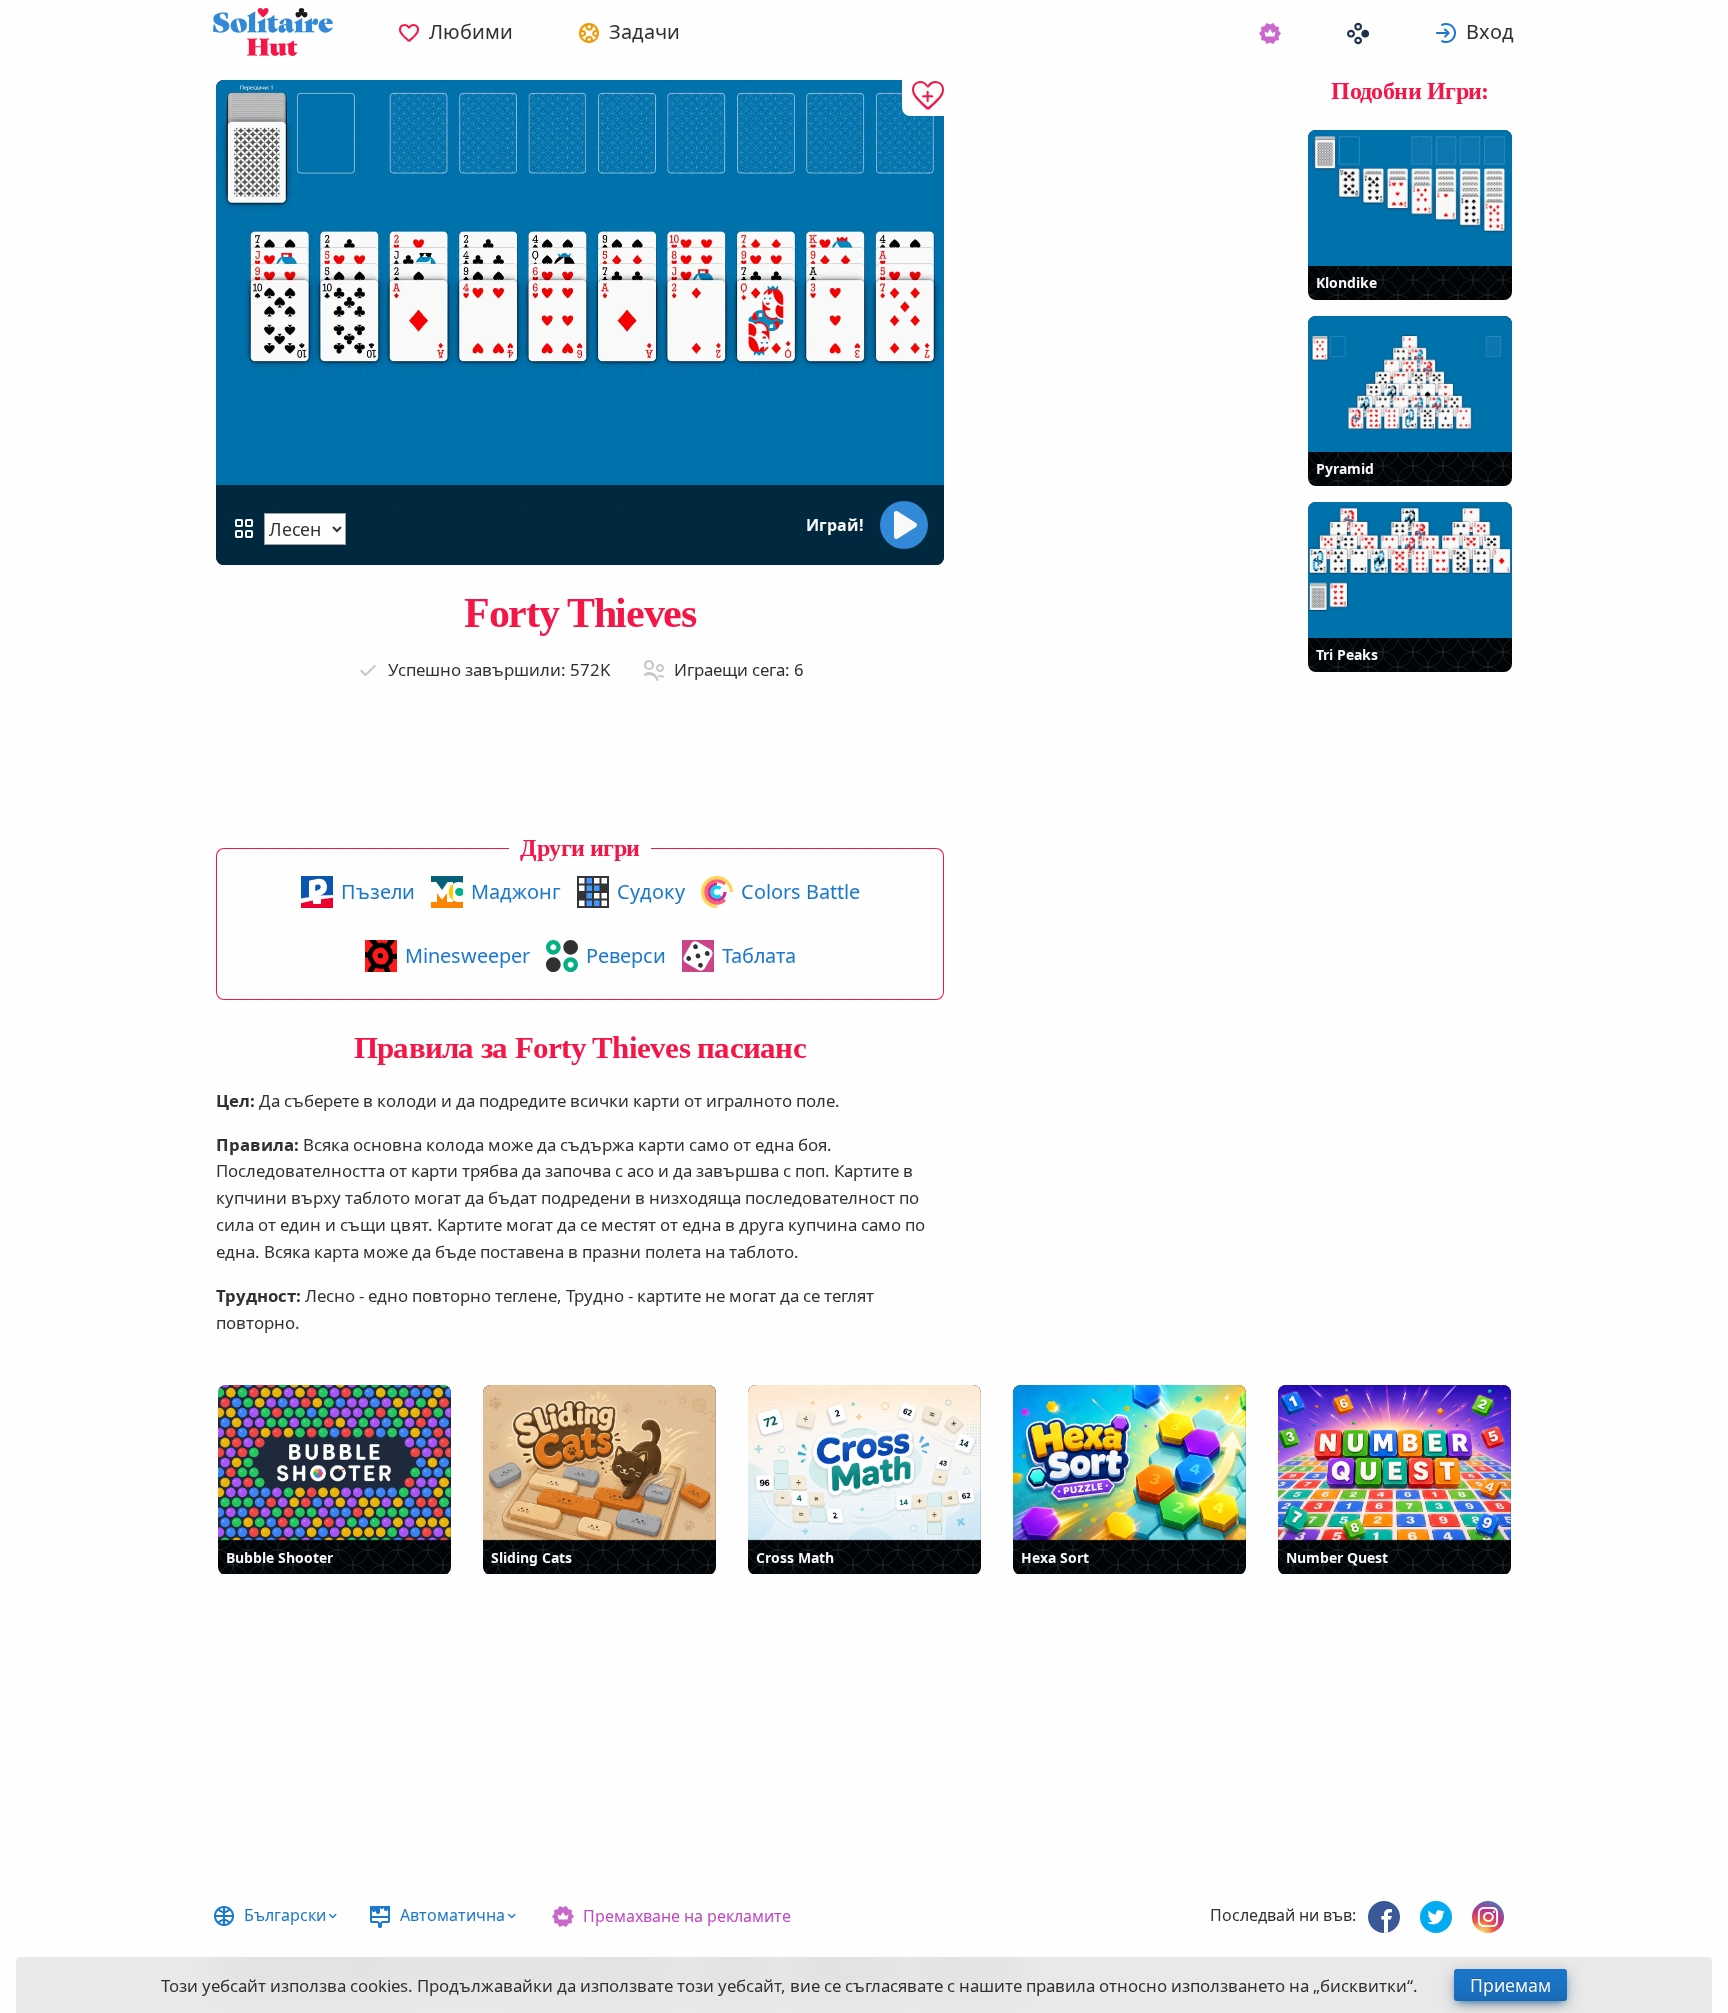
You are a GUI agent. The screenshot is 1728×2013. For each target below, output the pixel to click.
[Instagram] (1488, 1917)
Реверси (626, 955)
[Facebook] (1384, 1917)
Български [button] (285, 1915)
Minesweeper (467, 955)
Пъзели (378, 891)
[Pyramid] (1410, 384)
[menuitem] (455, 32)
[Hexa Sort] (1129, 1462)
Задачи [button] (644, 31)
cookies (379, 1985)
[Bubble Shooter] (334, 1462)
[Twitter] (1436, 1917)
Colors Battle (800, 891)
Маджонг (516, 891)
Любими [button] (471, 31)
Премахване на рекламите (687, 1916)
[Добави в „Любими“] (923, 98)
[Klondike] (1410, 198)
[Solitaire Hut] (273, 32)
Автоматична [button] (452, 1915)
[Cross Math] (864, 1462)
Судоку (651, 891)
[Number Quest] (1394, 1462)
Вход (1490, 31)
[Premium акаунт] (1270, 32)
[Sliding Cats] (599, 1462)
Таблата (759, 955)
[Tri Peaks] (1410, 570)
